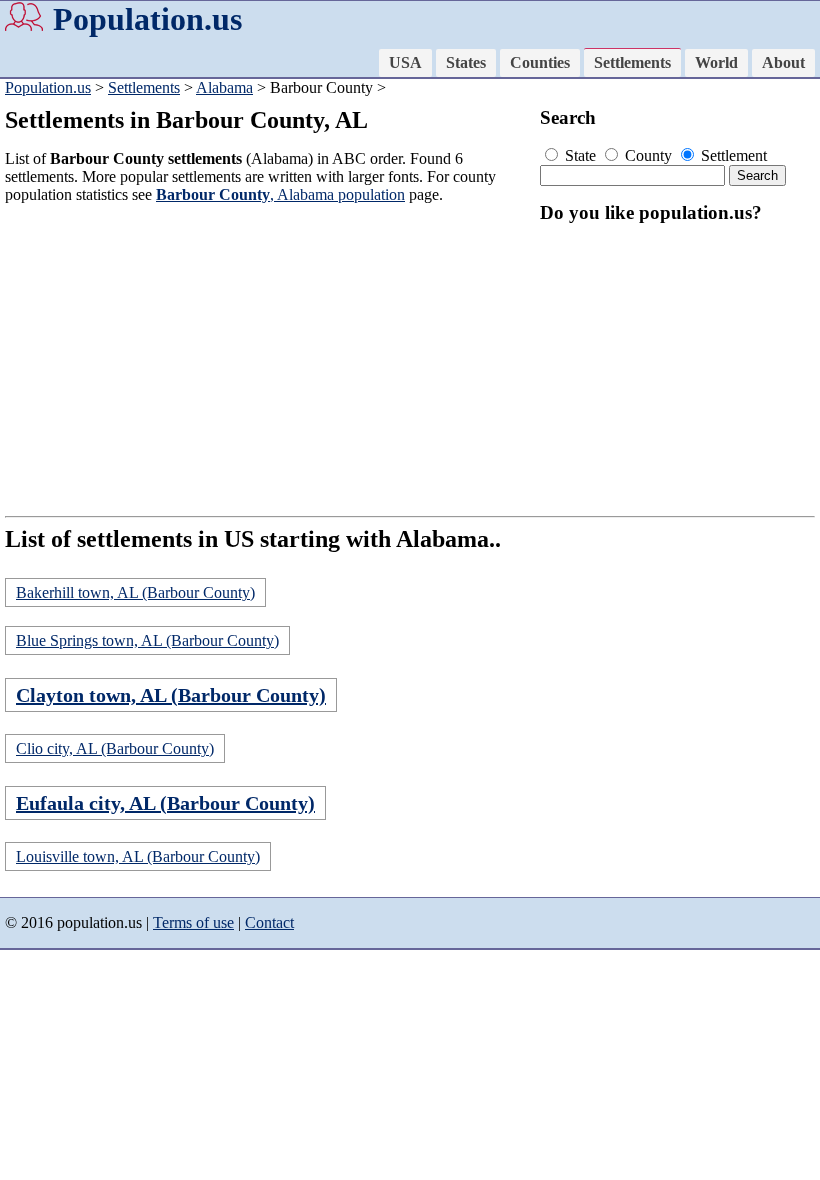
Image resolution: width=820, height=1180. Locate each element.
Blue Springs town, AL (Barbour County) (147, 640)
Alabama (224, 87)
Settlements (632, 62)
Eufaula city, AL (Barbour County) (165, 803)
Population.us (147, 19)
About (783, 62)
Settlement (732, 155)
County (648, 155)
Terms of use (193, 922)
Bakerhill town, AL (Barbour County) (135, 592)
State (580, 155)
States (466, 62)
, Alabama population (280, 194)
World (716, 62)
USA (405, 62)
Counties (540, 62)
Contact (269, 922)
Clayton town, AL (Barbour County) (171, 695)
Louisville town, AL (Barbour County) (138, 856)
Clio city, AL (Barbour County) (115, 748)
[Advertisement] (268, 360)
